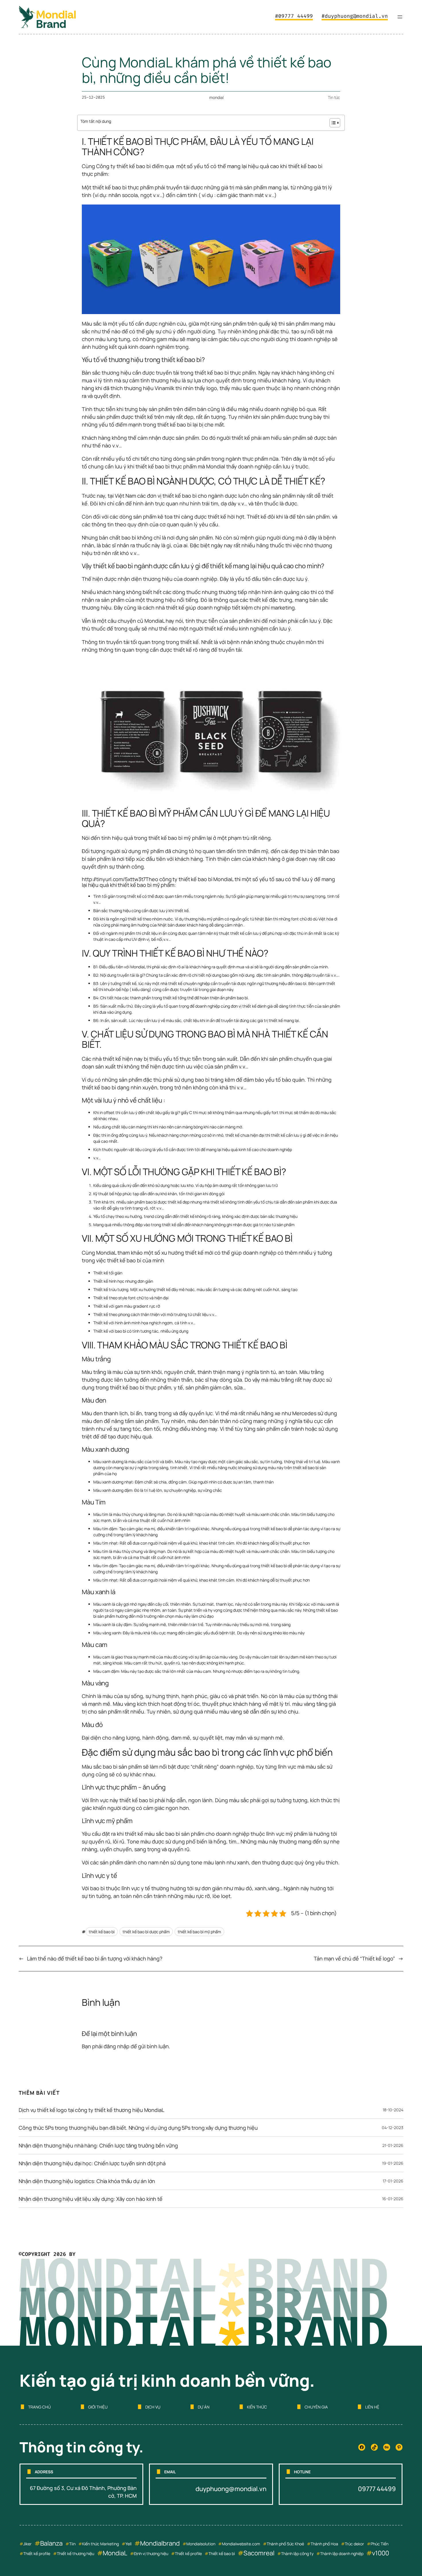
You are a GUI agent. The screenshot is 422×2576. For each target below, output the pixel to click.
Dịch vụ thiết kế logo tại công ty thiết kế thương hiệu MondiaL (91, 2110)
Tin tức (334, 97)
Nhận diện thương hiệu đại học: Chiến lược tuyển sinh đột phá (92, 2163)
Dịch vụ (153, 2407)
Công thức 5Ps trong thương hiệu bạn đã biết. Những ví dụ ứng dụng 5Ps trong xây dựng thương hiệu (138, 2128)
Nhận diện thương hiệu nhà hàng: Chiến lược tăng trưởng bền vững (98, 2145)
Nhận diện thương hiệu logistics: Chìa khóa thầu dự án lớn (87, 2181)
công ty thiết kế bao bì (186, 879)
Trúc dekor (354, 2544)
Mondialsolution (201, 2544)
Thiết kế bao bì (222, 2553)
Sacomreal (259, 2553)
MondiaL (115, 2553)
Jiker (27, 2544)
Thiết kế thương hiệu (76, 2553)
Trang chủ (39, 2407)
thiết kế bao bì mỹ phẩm (177, 838)
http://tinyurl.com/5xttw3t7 (114, 879)
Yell (128, 2544)
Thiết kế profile (37, 2553)
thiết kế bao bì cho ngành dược (200, 496)
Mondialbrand (160, 2543)
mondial (216, 97)
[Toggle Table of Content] (332, 123)
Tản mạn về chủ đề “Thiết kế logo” (354, 1958)
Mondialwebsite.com (241, 2544)
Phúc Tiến (380, 2544)
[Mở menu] (400, 17)
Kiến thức (257, 2407)
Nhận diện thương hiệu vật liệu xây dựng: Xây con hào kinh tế (91, 2199)
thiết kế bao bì (102, 1932)
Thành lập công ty (297, 2553)
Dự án (204, 2407)
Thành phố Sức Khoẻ (285, 2544)
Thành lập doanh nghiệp (342, 2553)
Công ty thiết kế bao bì (123, 166)
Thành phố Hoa (324, 2544)
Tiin (72, 2544)
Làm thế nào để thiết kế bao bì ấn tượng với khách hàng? (95, 1958)
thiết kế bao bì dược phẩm (146, 1932)
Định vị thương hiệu (151, 2553)
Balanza (51, 2543)
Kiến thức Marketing (100, 2544)
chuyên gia (316, 2407)
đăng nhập (117, 2046)
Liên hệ (372, 2407)
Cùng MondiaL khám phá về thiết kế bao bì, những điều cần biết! (207, 70)
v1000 (381, 2553)
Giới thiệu (98, 2407)
